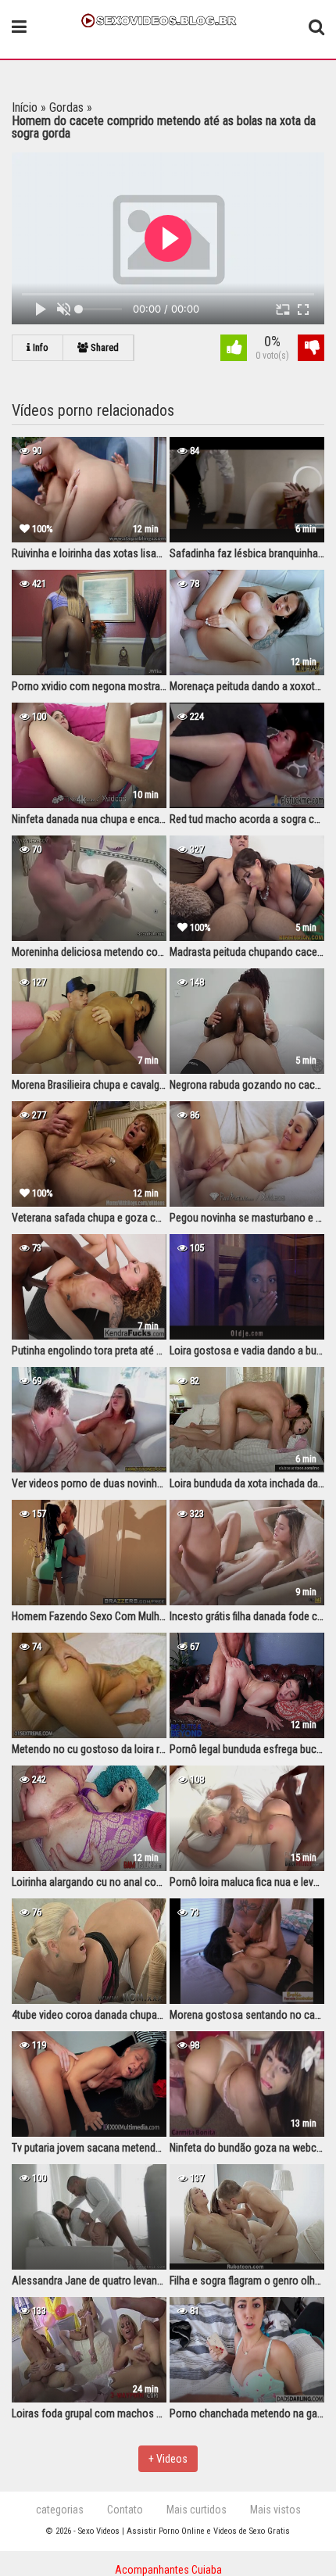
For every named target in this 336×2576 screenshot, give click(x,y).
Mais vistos (275, 2510)
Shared (104, 347)
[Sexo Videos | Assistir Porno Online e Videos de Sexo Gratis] (168, 19)
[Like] (234, 350)
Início (25, 107)
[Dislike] (311, 350)
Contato (125, 2510)
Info (39, 347)
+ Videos (168, 2459)
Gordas (66, 107)
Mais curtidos (197, 2510)
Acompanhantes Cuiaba (168, 2570)
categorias (60, 2510)
